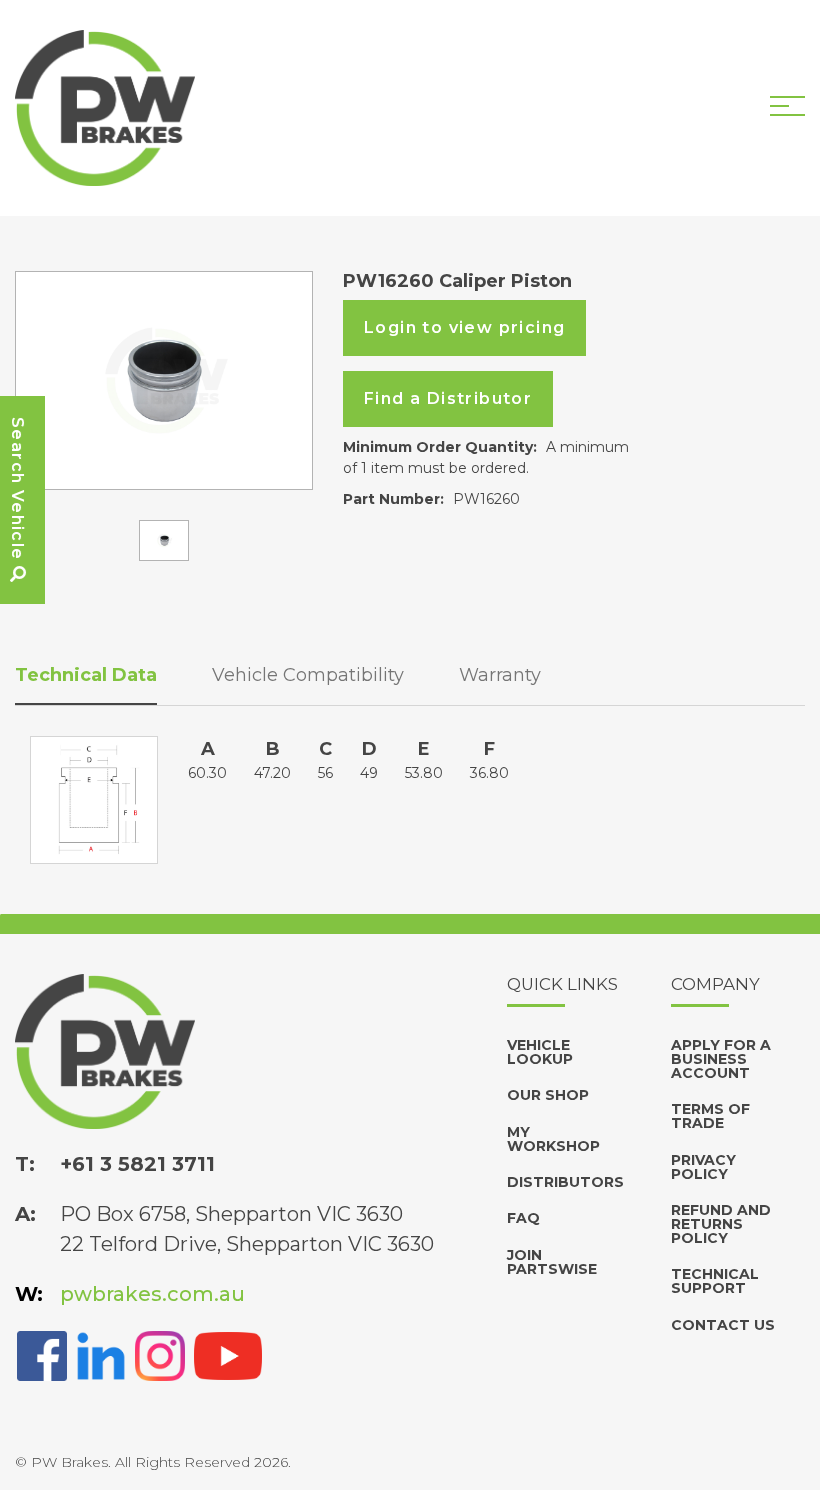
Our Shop (548, 1095)
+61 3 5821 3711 (137, 1164)
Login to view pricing (464, 327)
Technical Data (86, 675)
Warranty (500, 675)
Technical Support (715, 1281)
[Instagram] (160, 1355)
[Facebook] (42, 1355)
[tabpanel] (164, 380)
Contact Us (723, 1325)
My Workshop (553, 1139)
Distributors (565, 1182)
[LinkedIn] (101, 1355)
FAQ (523, 1218)
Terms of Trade (710, 1116)
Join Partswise (552, 1262)
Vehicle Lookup (540, 1052)
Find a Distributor (448, 398)
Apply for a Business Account (721, 1059)
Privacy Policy (703, 1167)
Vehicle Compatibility (308, 675)
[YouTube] (228, 1355)
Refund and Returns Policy (721, 1224)
